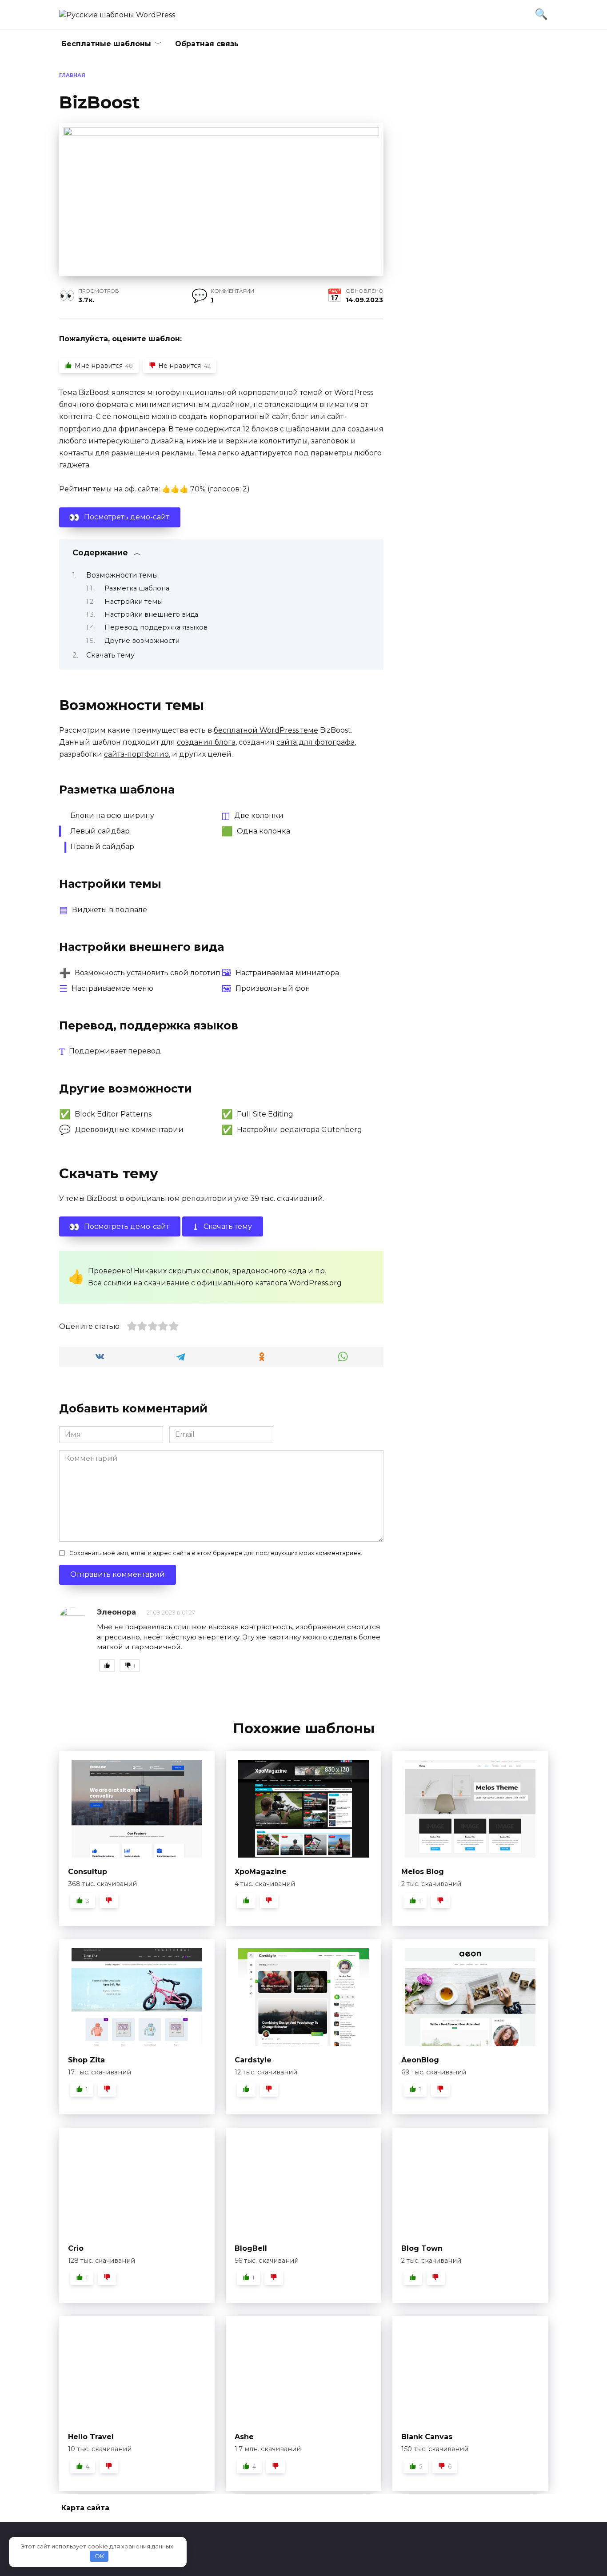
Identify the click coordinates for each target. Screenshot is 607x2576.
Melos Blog (423, 1872)
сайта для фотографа (315, 742)
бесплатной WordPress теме (266, 730)
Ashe (244, 2437)
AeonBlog (420, 2060)
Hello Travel (91, 2437)
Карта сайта (85, 2508)
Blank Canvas (427, 2437)
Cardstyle (253, 2060)
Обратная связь (207, 44)
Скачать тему (110, 655)
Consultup (88, 1872)
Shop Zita (86, 2060)
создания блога (206, 742)
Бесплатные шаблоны (106, 44)
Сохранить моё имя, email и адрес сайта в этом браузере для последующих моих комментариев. (216, 1553)
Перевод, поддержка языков (156, 627)
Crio (76, 2248)
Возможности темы (122, 575)
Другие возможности (142, 641)
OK (99, 2556)
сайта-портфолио (136, 754)
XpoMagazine (261, 1872)
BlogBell (251, 2248)
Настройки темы (134, 602)
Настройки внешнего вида (151, 614)
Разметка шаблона (137, 588)
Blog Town (422, 2248)
